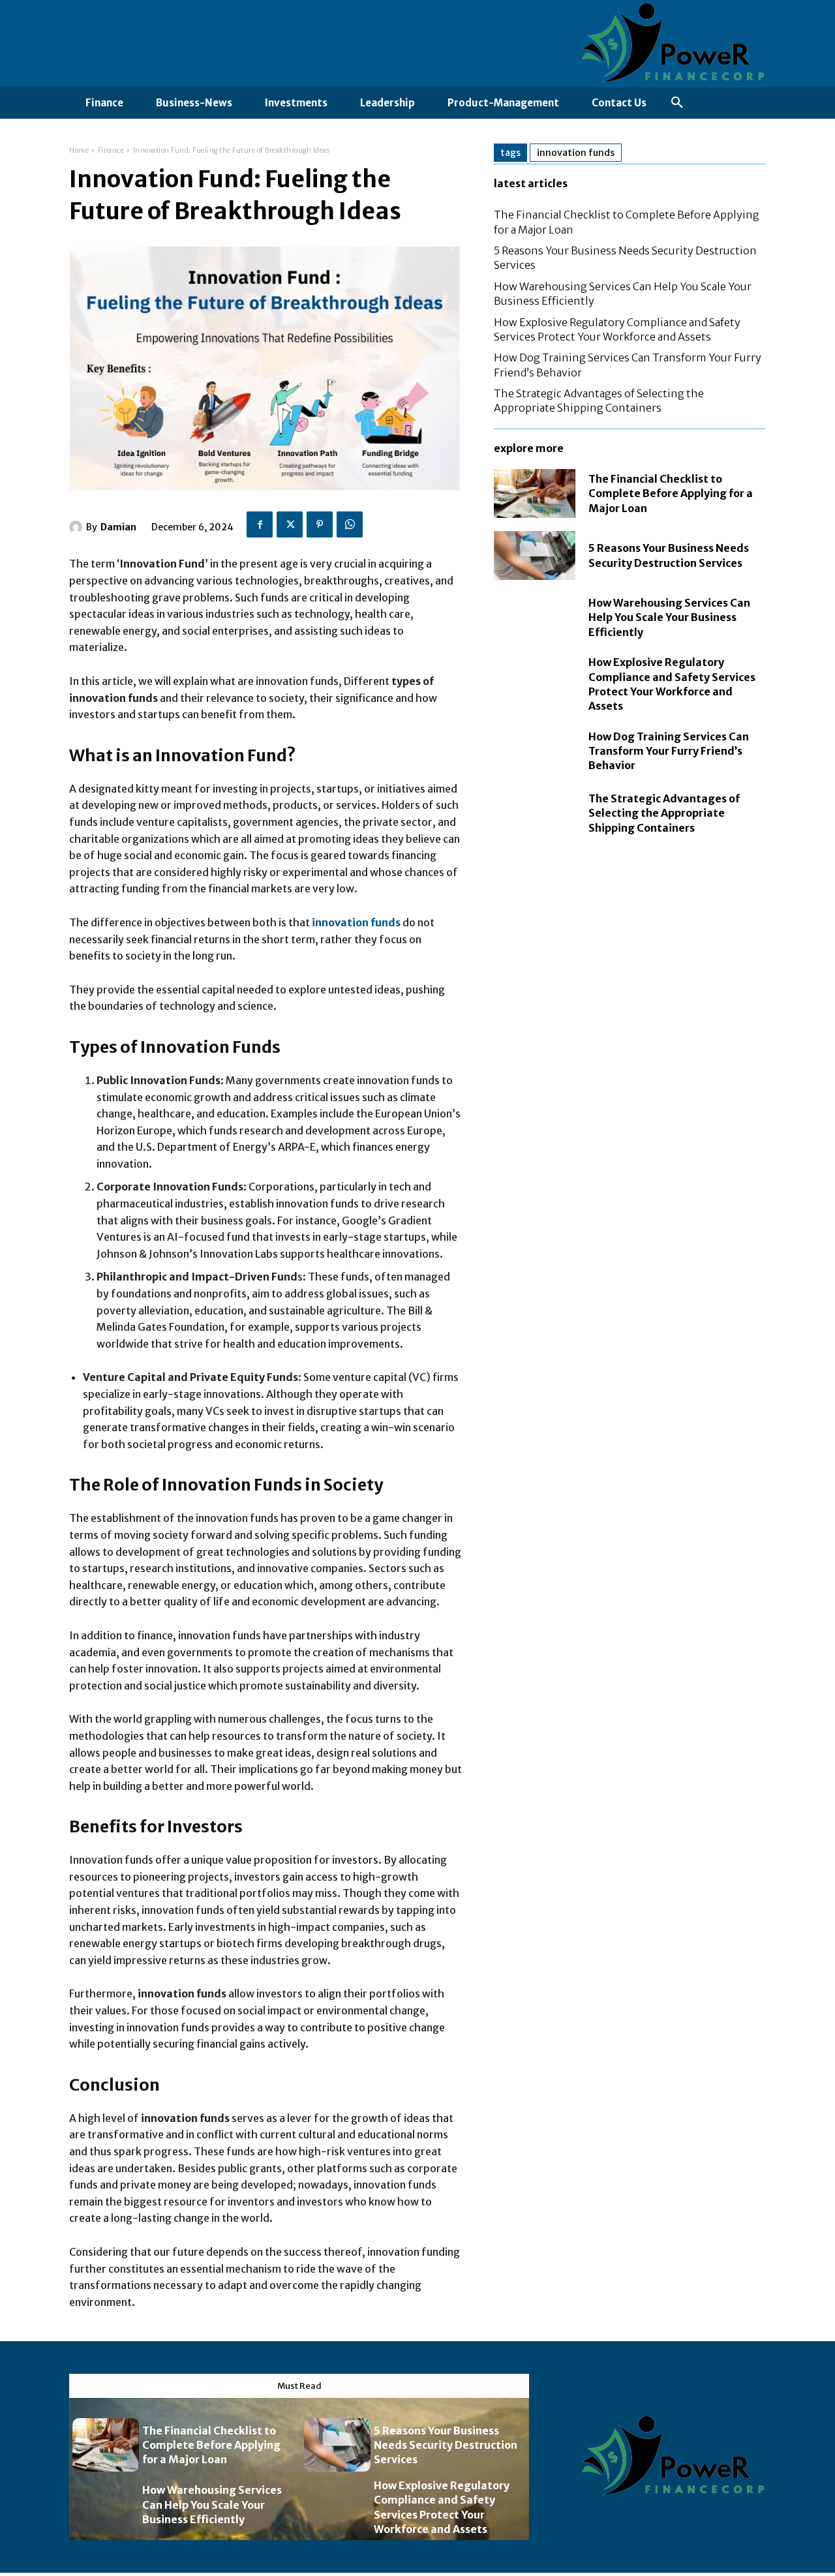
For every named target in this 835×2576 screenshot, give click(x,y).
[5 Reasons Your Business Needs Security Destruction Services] (535, 555)
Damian (118, 527)
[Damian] (78, 527)
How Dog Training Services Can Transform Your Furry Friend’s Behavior (669, 751)
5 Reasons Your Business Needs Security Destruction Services (446, 2445)
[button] (677, 103)
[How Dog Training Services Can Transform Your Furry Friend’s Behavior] (535, 751)
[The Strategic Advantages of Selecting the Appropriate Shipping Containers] (535, 813)
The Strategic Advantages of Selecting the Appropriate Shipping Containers (599, 401)
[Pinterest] (320, 524)
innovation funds (576, 153)
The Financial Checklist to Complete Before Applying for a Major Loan (671, 493)
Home (79, 150)
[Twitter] (290, 524)
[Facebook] (260, 524)
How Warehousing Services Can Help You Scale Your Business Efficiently (669, 617)
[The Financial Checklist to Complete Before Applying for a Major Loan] (535, 493)
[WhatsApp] (350, 524)
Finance (111, 150)
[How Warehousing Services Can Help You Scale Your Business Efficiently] (535, 617)
